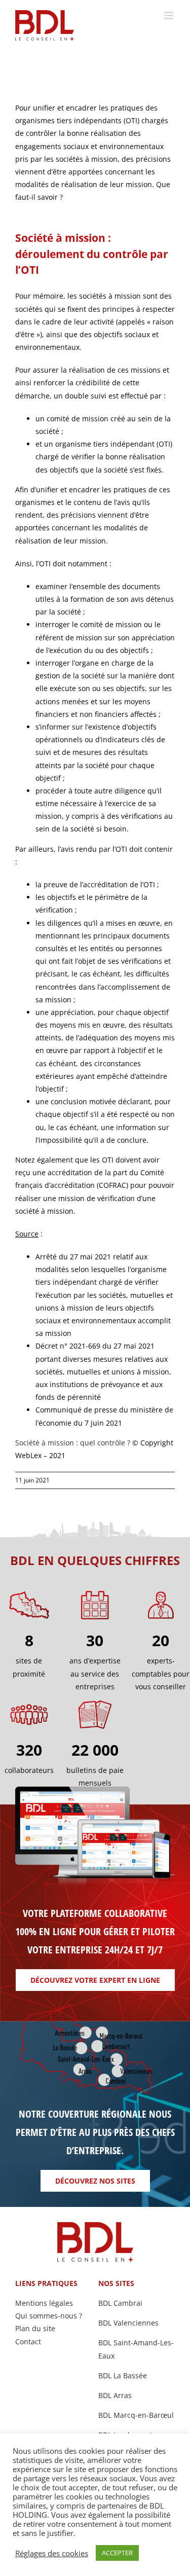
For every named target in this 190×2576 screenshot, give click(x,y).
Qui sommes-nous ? (49, 2316)
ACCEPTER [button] (117, 2553)
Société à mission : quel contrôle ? (74, 1443)
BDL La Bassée (123, 2375)
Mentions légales (44, 2303)
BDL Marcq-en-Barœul (136, 2415)
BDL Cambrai (120, 2303)
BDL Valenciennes (128, 2323)
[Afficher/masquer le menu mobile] (169, 15)
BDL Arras (115, 2395)
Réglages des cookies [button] (52, 2553)
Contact (28, 2342)
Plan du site (35, 2328)
